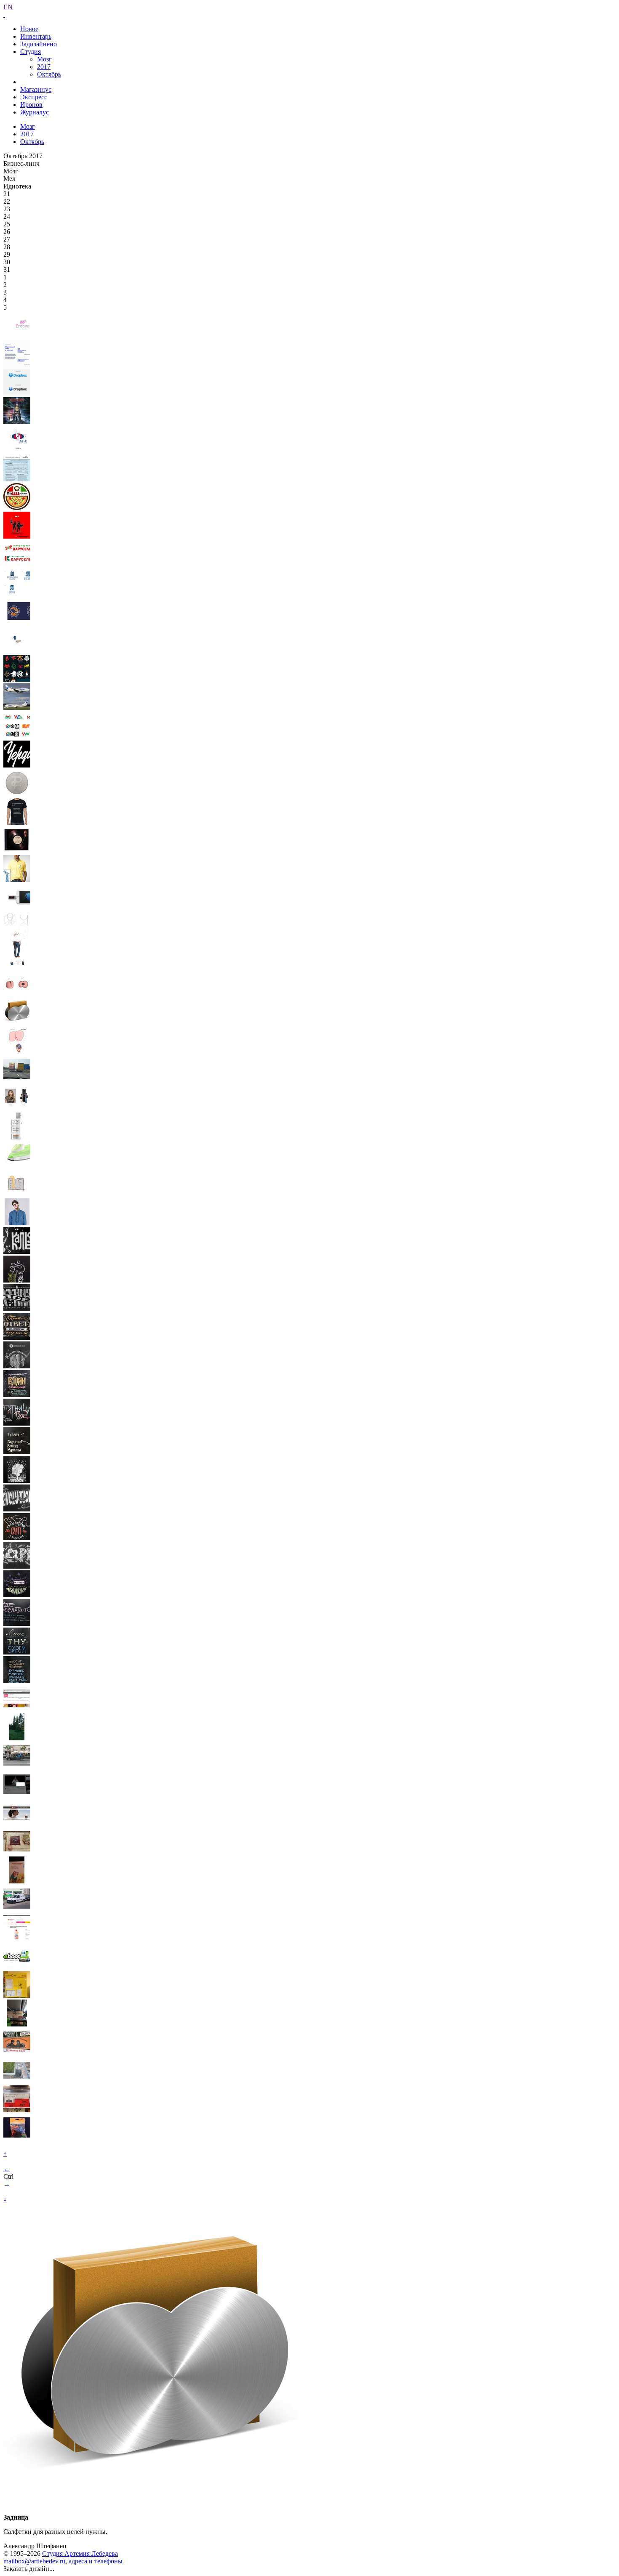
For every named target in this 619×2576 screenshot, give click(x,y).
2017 (44, 67)
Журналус (35, 112)
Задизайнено (39, 44)
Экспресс (34, 97)
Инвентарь (36, 36)
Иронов (31, 105)
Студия (31, 52)
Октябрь (49, 74)
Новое (29, 29)
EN (8, 7)
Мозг (44, 59)
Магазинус (36, 89)
